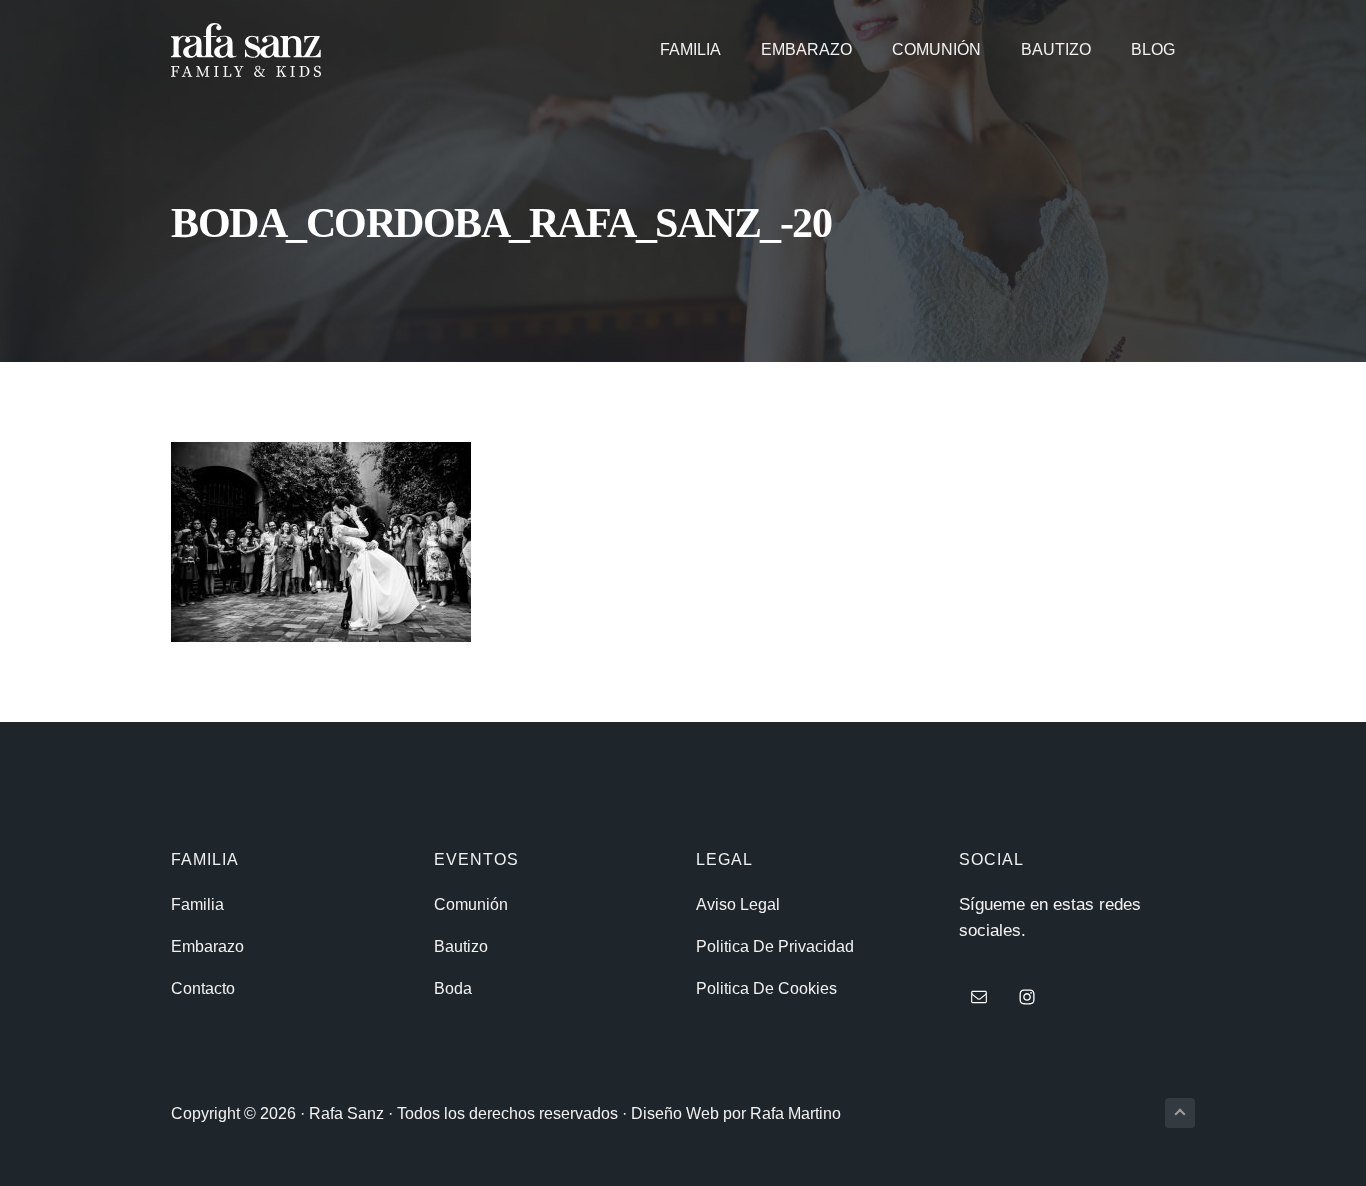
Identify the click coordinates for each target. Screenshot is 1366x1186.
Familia (197, 904)
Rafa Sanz (346, 1113)
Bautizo (461, 946)
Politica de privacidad (775, 946)
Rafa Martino (795, 1113)
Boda (453, 988)
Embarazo (207, 946)
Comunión (471, 904)
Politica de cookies (766, 988)
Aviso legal (738, 904)
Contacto (203, 988)
